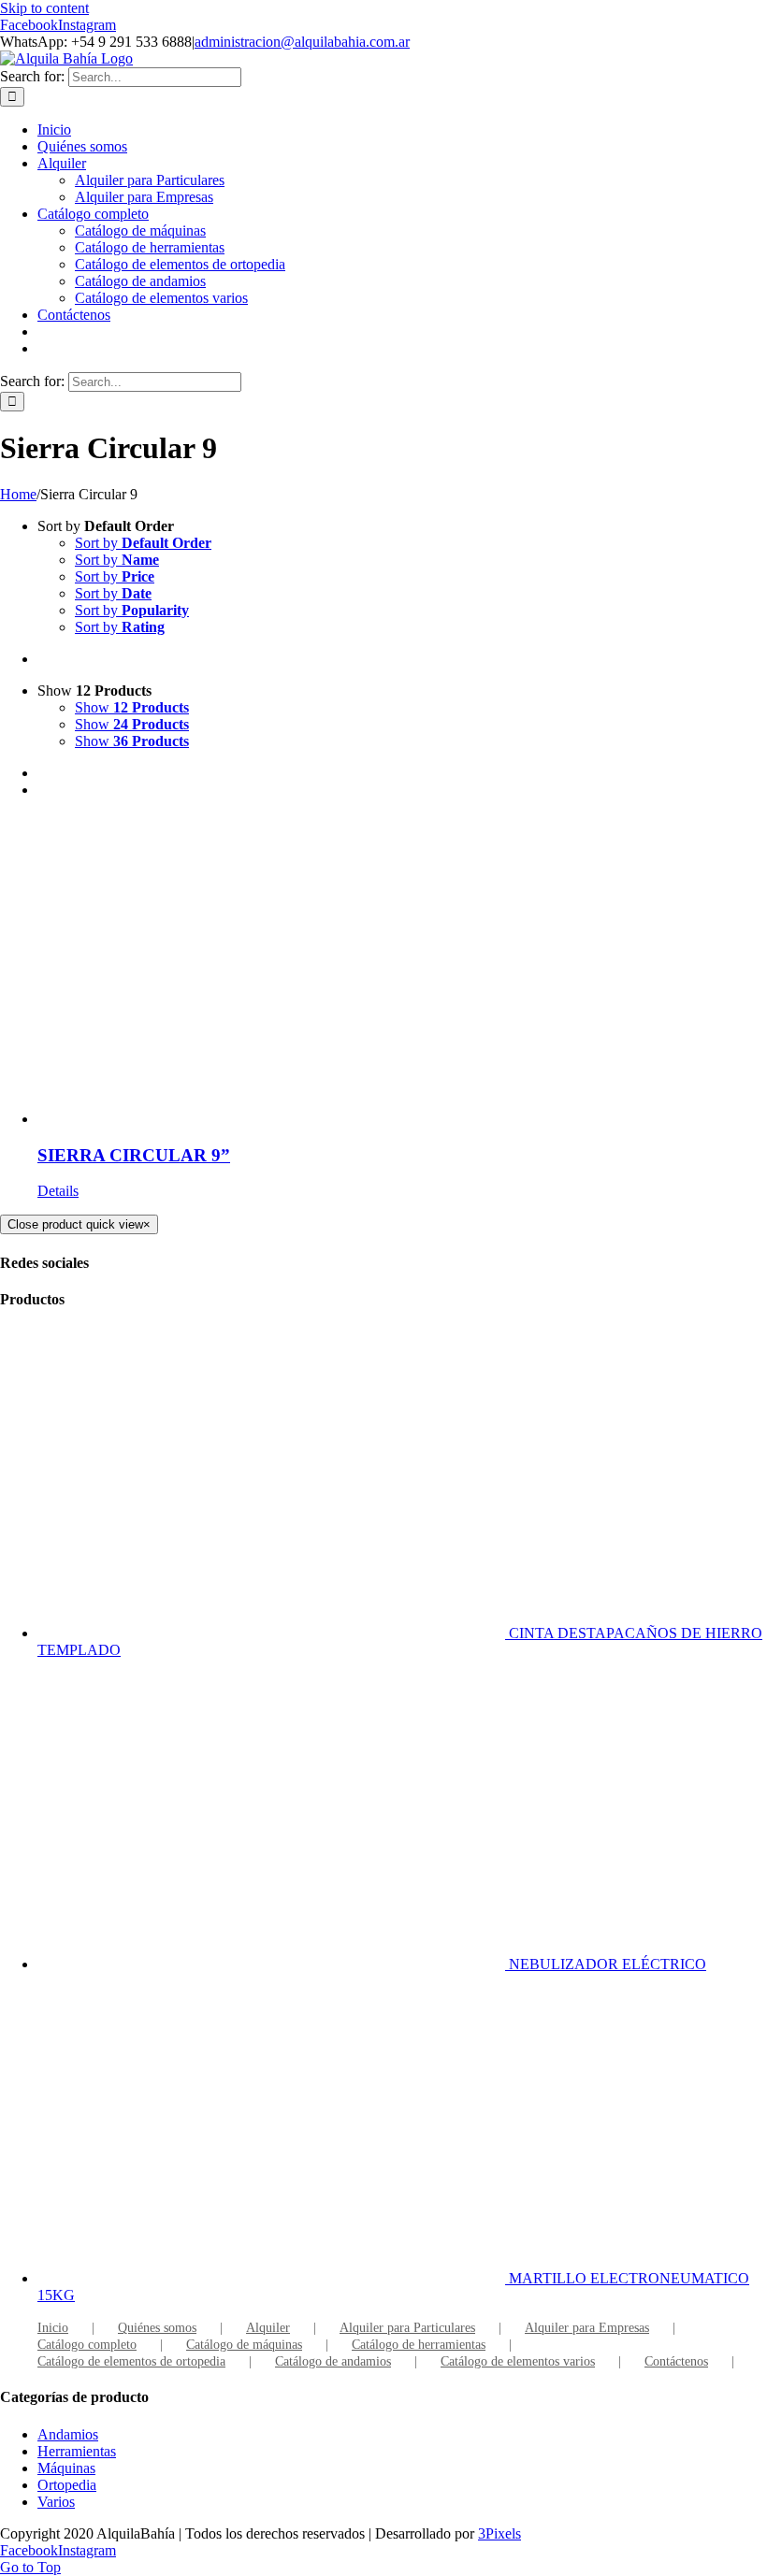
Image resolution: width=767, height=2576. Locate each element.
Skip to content (44, 8)
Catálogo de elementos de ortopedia (131, 2361)
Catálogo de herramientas (419, 2345)
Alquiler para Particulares (407, 2328)
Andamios (68, 2434)
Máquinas (66, 2468)
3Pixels (499, 2533)
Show (132, 707)
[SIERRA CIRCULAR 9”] (402, 971)
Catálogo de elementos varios (518, 2361)
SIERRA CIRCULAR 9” (134, 1155)
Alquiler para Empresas (587, 2328)
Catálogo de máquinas (244, 2345)
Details (58, 1191)
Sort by (143, 543)
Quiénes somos (157, 2328)
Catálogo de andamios (333, 2361)
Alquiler (268, 2328)
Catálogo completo (87, 2345)
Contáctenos (676, 2361)
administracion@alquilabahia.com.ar (302, 42)
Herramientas (77, 2451)
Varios (56, 2502)
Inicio (53, 2328)
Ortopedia (67, 2485)
